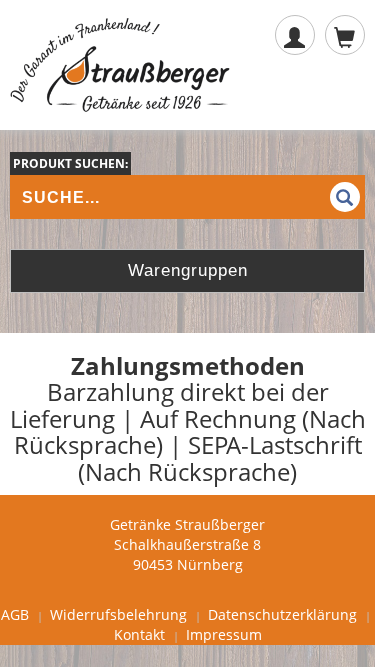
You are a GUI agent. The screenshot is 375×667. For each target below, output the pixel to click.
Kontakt (139, 634)
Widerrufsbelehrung (118, 614)
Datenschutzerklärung (282, 614)
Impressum (224, 634)
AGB (15, 614)
